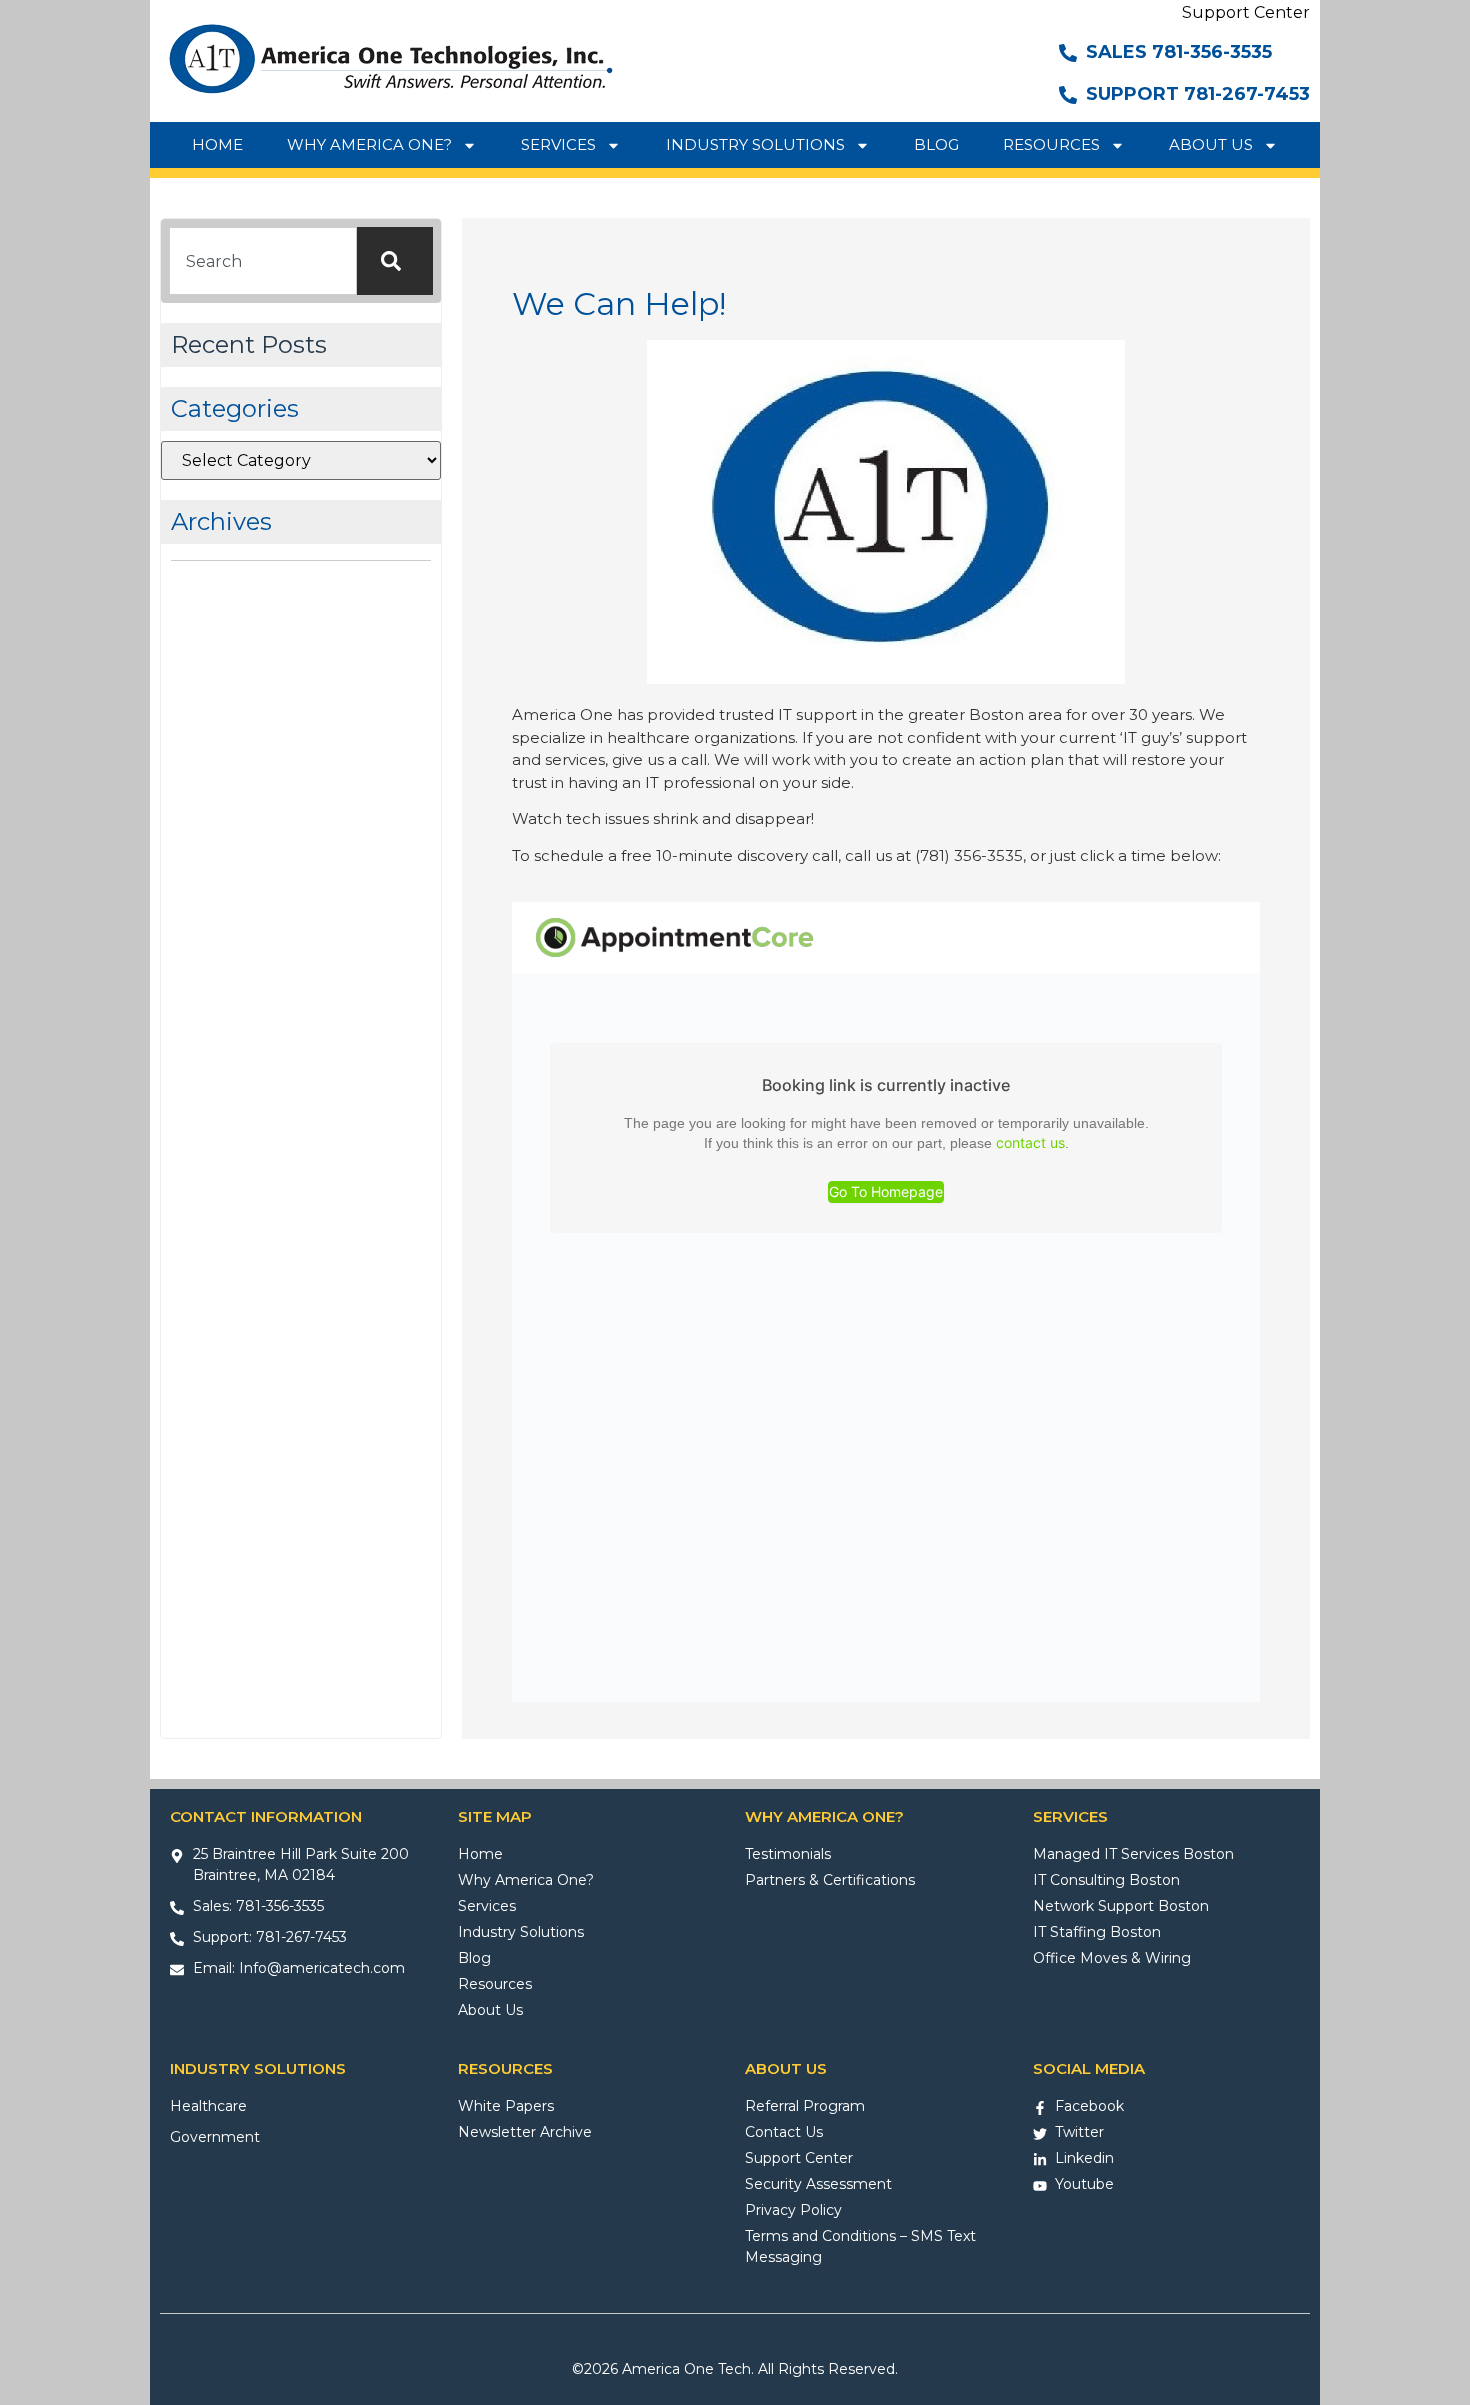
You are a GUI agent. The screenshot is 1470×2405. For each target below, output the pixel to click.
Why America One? (369, 144)
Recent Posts (249, 344)
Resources (1051, 144)
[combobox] (263, 261)
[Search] (395, 261)
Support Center (1246, 12)
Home (217, 144)
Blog (936, 144)
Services (558, 144)
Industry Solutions (755, 144)
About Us (1211, 144)
